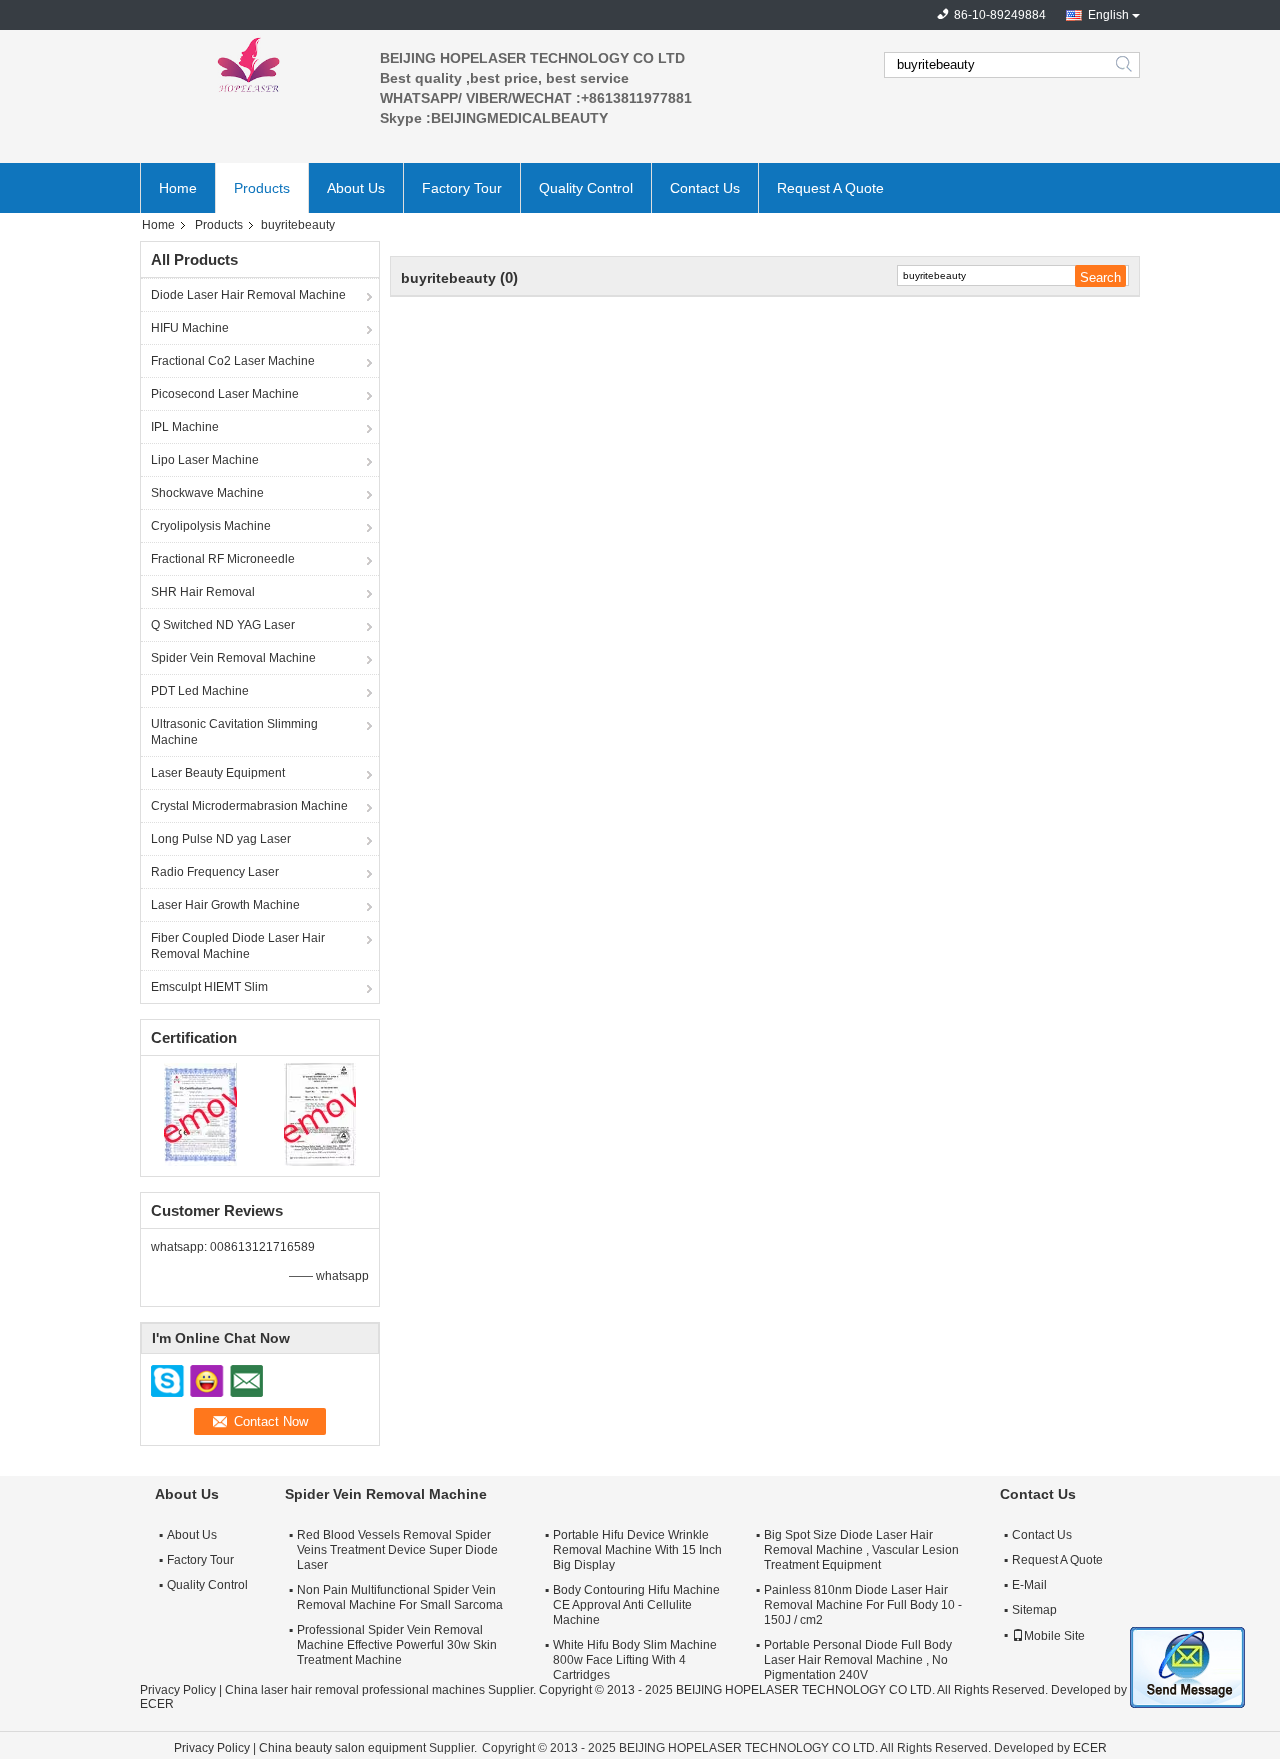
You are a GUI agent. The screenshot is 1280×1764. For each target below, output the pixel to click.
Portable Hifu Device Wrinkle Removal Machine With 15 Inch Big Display (637, 1550)
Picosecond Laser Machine (225, 394)
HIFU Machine (190, 328)
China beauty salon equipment (342, 1748)
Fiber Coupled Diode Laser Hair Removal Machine (238, 946)
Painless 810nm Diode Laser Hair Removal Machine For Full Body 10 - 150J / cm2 (863, 1605)
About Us (356, 188)
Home (178, 188)
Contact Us (705, 188)
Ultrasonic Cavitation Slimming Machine (234, 732)
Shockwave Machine (207, 493)
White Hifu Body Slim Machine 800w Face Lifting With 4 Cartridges (635, 1660)
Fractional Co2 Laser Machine (233, 361)
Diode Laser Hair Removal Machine (248, 295)
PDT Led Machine (200, 691)
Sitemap (1034, 1610)
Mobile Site (1054, 1636)
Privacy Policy (178, 1690)
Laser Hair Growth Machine (225, 905)
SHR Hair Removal (203, 592)
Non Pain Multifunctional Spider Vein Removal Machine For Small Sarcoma (400, 1597)
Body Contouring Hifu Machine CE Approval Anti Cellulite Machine (636, 1605)
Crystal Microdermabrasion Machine (249, 806)
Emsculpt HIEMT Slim (209, 987)
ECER (157, 1704)
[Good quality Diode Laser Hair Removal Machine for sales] (200, 1114)
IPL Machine (185, 427)
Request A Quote (830, 188)
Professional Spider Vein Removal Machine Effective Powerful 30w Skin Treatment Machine (397, 1645)
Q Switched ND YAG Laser (223, 625)
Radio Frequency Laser (215, 872)
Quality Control (586, 188)
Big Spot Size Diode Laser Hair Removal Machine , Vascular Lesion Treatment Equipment (861, 1550)
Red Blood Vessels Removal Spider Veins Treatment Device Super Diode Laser (397, 1550)
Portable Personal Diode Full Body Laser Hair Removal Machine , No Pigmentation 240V (858, 1660)
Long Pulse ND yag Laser (221, 839)
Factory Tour (462, 188)
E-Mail (1029, 1585)
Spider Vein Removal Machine (233, 658)
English (1108, 15)
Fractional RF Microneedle (223, 559)
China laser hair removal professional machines (355, 1690)
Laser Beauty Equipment (218, 773)
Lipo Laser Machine (205, 460)
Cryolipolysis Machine (211, 526)
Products (262, 188)
